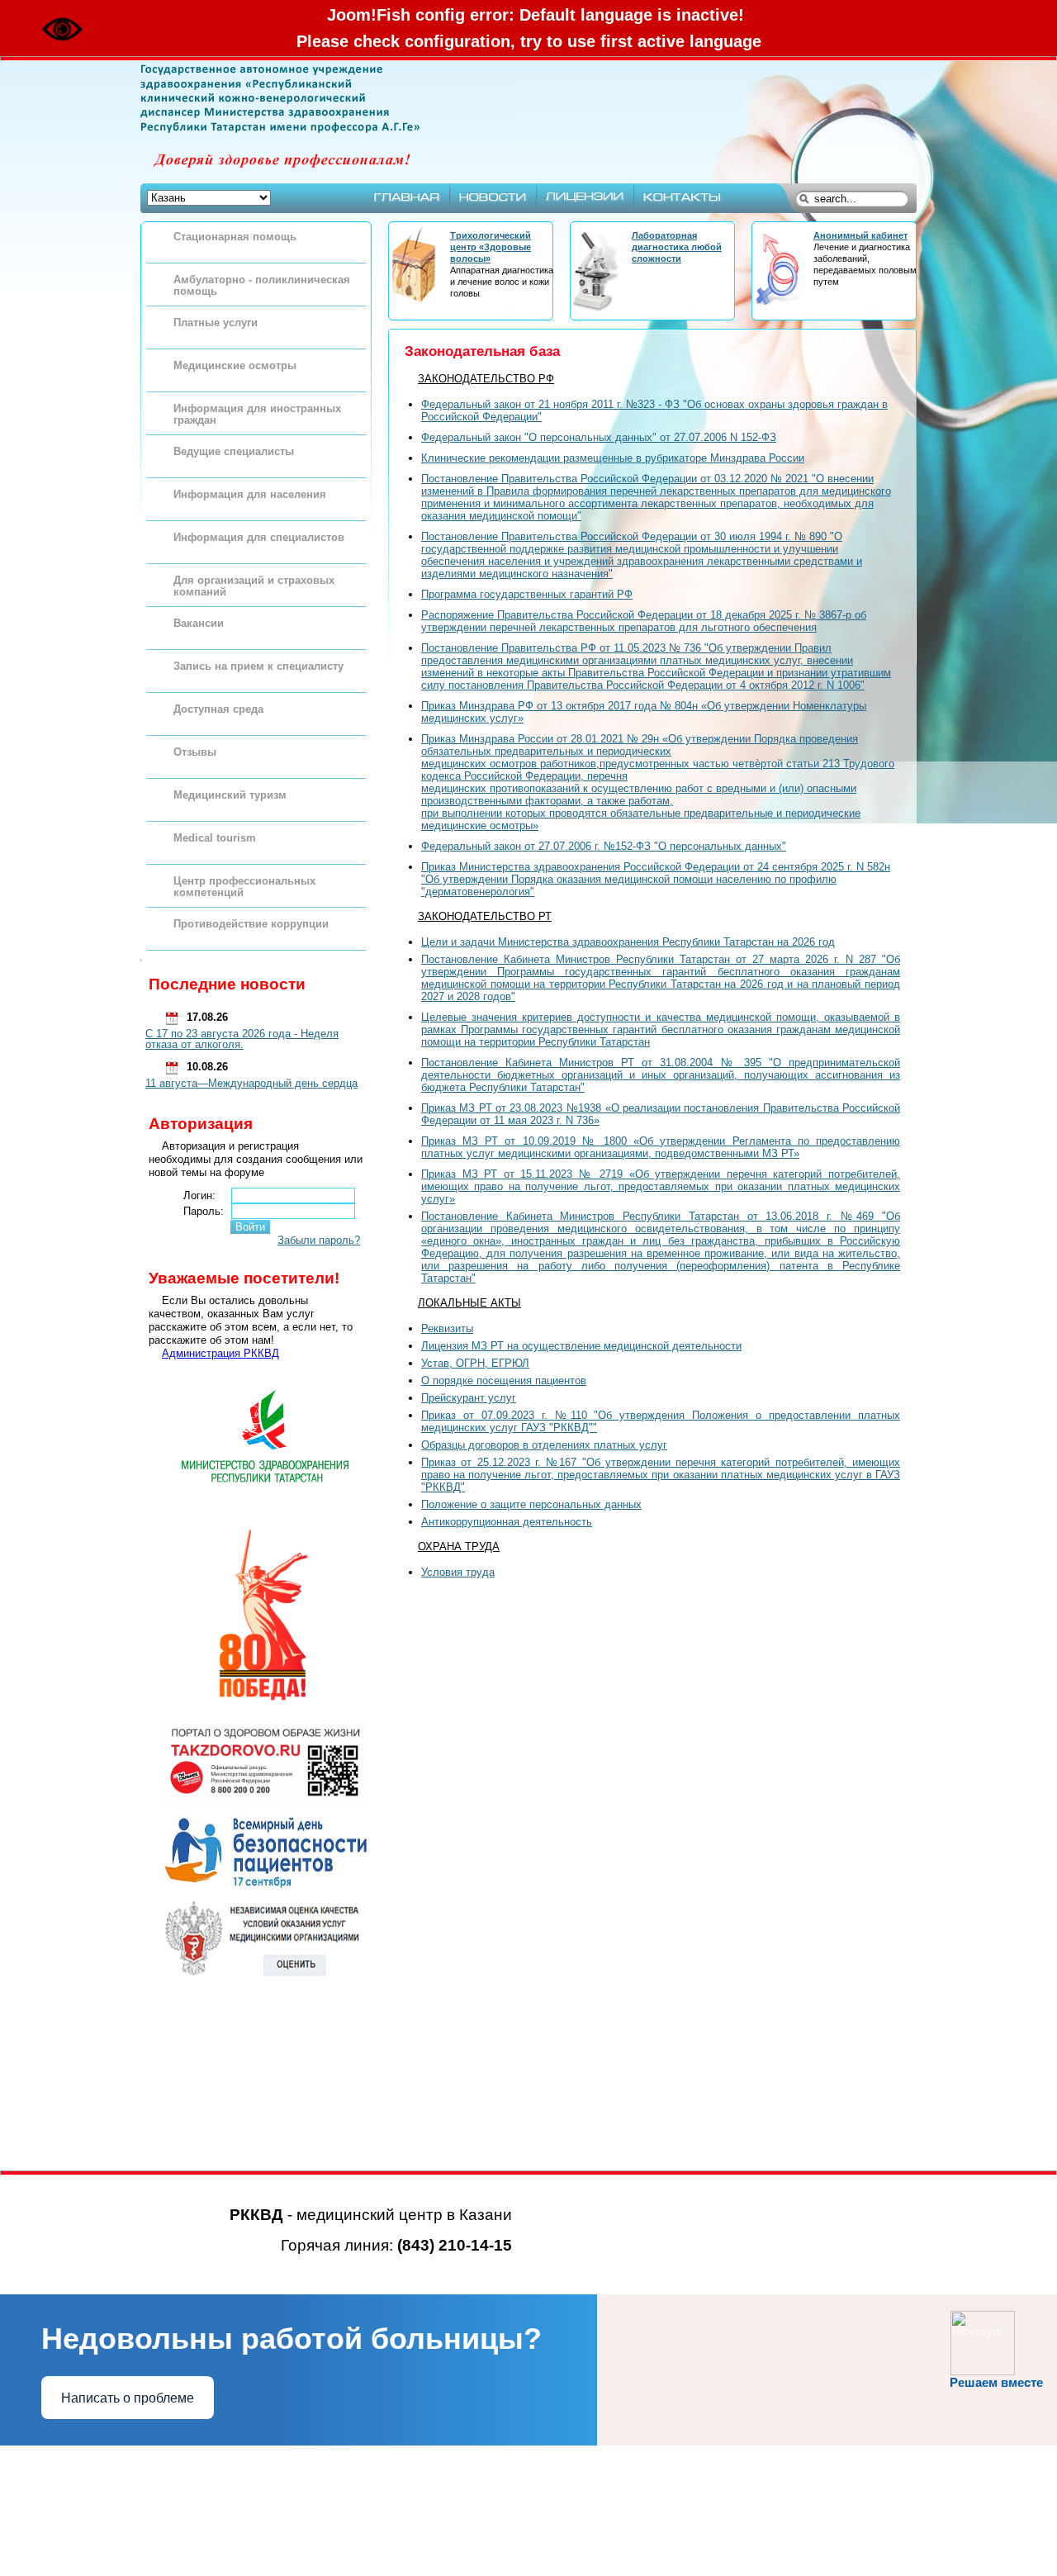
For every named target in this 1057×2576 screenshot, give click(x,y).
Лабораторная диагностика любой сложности (677, 247)
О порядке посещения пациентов (504, 1381)
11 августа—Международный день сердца (251, 1083)
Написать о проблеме (128, 2398)
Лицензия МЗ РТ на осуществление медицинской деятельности (581, 1346)
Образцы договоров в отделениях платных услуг (544, 1445)
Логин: (199, 1195)
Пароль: (204, 1211)
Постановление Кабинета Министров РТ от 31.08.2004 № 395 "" (661, 1075)
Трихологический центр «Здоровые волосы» (491, 247)
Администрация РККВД (220, 1353)
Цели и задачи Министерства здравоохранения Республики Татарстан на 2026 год (628, 942)
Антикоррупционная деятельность (507, 1522)
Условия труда (458, 1572)
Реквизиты (447, 1328)
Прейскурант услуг (469, 1398)
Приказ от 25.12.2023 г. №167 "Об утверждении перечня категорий (661, 1475)
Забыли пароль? (319, 1240)
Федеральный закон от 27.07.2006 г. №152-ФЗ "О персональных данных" (604, 846)
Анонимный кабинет (860, 235)
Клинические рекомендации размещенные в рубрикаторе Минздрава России (613, 458)
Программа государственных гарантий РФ (527, 594)
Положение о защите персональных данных (531, 1504)
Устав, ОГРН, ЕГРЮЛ (475, 1363)
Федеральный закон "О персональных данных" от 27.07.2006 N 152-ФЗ (599, 437)
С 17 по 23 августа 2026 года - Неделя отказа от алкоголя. (242, 1039)
